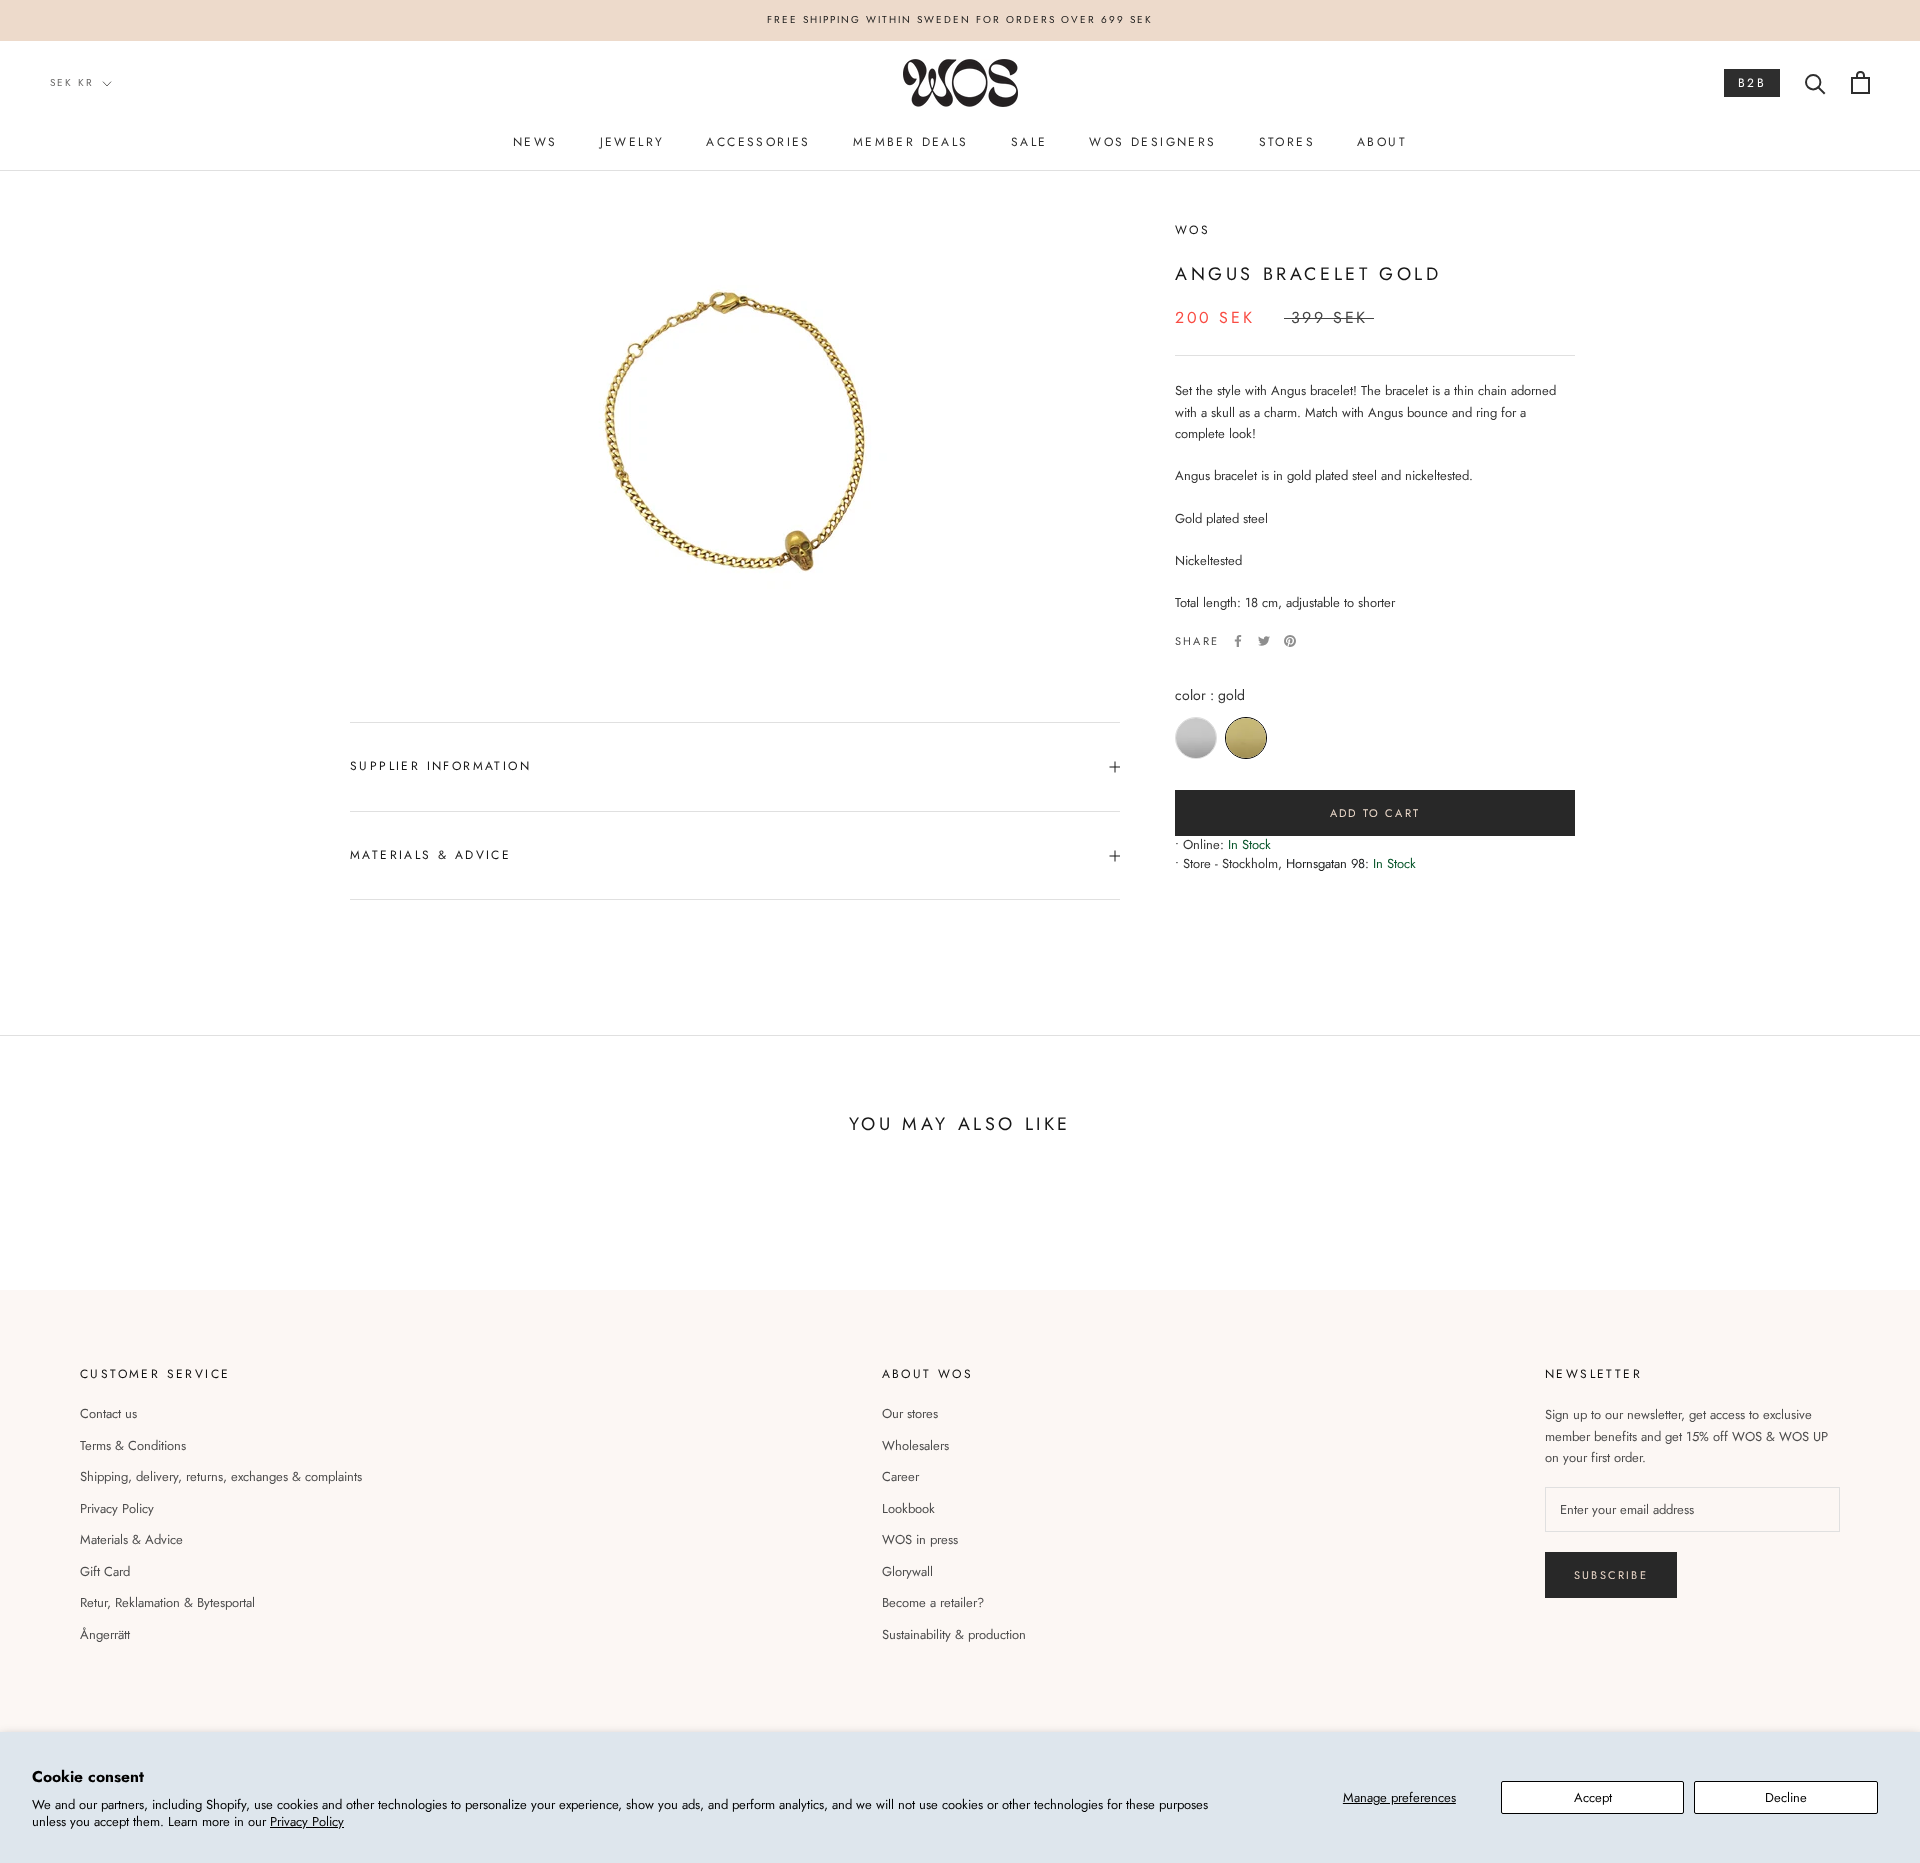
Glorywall (907, 1571)
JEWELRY (632, 142)
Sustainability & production (954, 1634)
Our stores (910, 1413)
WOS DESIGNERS (1152, 142)
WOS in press (920, 1539)
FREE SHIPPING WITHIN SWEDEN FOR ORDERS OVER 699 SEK (960, 19)
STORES (1287, 142)
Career (900, 1476)
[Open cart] (1860, 82)
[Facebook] (1238, 641)
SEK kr (72, 82)
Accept (1593, 1797)
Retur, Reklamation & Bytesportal (167, 1602)
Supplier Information (440, 766)
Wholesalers (915, 1445)
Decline (1786, 1797)
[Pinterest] (1290, 641)
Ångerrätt (105, 1634)
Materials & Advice (131, 1539)
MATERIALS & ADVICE (430, 855)
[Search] (1815, 82)
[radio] (1196, 738)
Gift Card (105, 1571)
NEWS (535, 142)
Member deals (911, 142)
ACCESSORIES (758, 142)
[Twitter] (1264, 641)
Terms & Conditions (133, 1445)
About (1382, 142)
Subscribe (1611, 1575)
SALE (1029, 142)
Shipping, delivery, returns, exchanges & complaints (221, 1476)
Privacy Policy (307, 1821)
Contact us (108, 1413)
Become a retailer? (933, 1602)
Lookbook (908, 1508)
